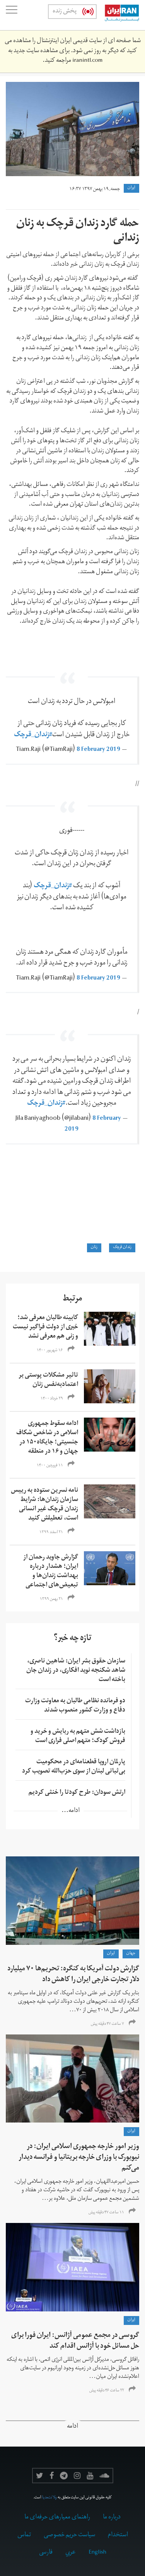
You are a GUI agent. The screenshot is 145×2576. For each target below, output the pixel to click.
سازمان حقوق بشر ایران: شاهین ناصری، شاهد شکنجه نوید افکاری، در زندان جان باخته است (76, 1671)
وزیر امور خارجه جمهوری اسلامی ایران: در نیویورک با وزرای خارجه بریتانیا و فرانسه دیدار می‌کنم (79, 2158)
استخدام (118, 2535)
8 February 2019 (98, 750)
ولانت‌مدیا (49, 2498)
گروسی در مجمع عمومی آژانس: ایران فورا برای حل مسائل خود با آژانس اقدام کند (75, 2341)
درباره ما (112, 2518)
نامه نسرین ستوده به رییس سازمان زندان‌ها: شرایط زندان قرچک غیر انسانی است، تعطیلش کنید (44, 1505)
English (97, 2553)
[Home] (118, 15)
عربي (71, 2553)
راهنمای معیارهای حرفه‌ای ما (57, 2518)
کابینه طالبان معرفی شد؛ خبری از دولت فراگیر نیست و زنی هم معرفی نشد (45, 1328)
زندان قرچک (122, 1248)
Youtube (90, 2476)
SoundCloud (104, 2476)
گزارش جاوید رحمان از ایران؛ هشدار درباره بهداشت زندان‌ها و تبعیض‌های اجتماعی (51, 1572)
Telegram (64, 2476)
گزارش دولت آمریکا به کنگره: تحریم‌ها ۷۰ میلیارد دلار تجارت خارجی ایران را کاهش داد (73, 1975)
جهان (131, 1954)
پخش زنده (65, 12)
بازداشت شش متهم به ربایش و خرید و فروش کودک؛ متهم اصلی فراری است (78, 1737)
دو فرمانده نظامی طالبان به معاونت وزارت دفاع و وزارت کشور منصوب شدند (75, 1706)
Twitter (40, 2476)
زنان (94, 1248)
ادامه (72, 2427)
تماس (24, 2535)
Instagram (77, 2476)
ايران (131, 188)
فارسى (46, 2553)
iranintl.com (87, 61)
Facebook (52, 2476)
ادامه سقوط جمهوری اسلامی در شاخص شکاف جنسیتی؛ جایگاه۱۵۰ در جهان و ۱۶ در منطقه (47, 1438)
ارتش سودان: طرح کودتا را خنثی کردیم (77, 1793)
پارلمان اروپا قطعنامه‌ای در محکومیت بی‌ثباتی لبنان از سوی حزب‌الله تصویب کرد (74, 1767)
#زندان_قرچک (33, 735)
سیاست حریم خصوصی (69, 2535)
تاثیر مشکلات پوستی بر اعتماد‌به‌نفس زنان (48, 1381)
